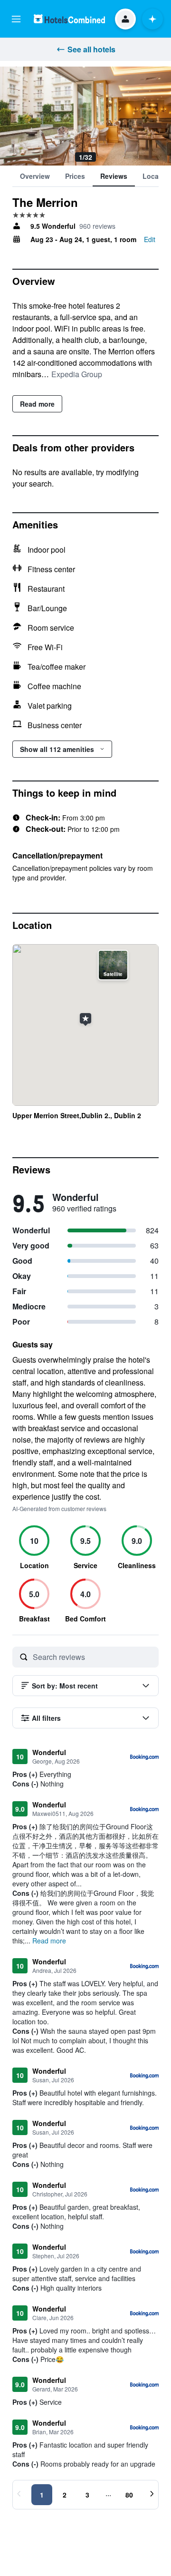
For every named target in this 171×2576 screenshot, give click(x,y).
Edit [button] (150, 239)
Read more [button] (49, 1941)
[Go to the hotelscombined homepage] (69, 19)
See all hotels (91, 49)
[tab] (35, 176)
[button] (16, 19)
